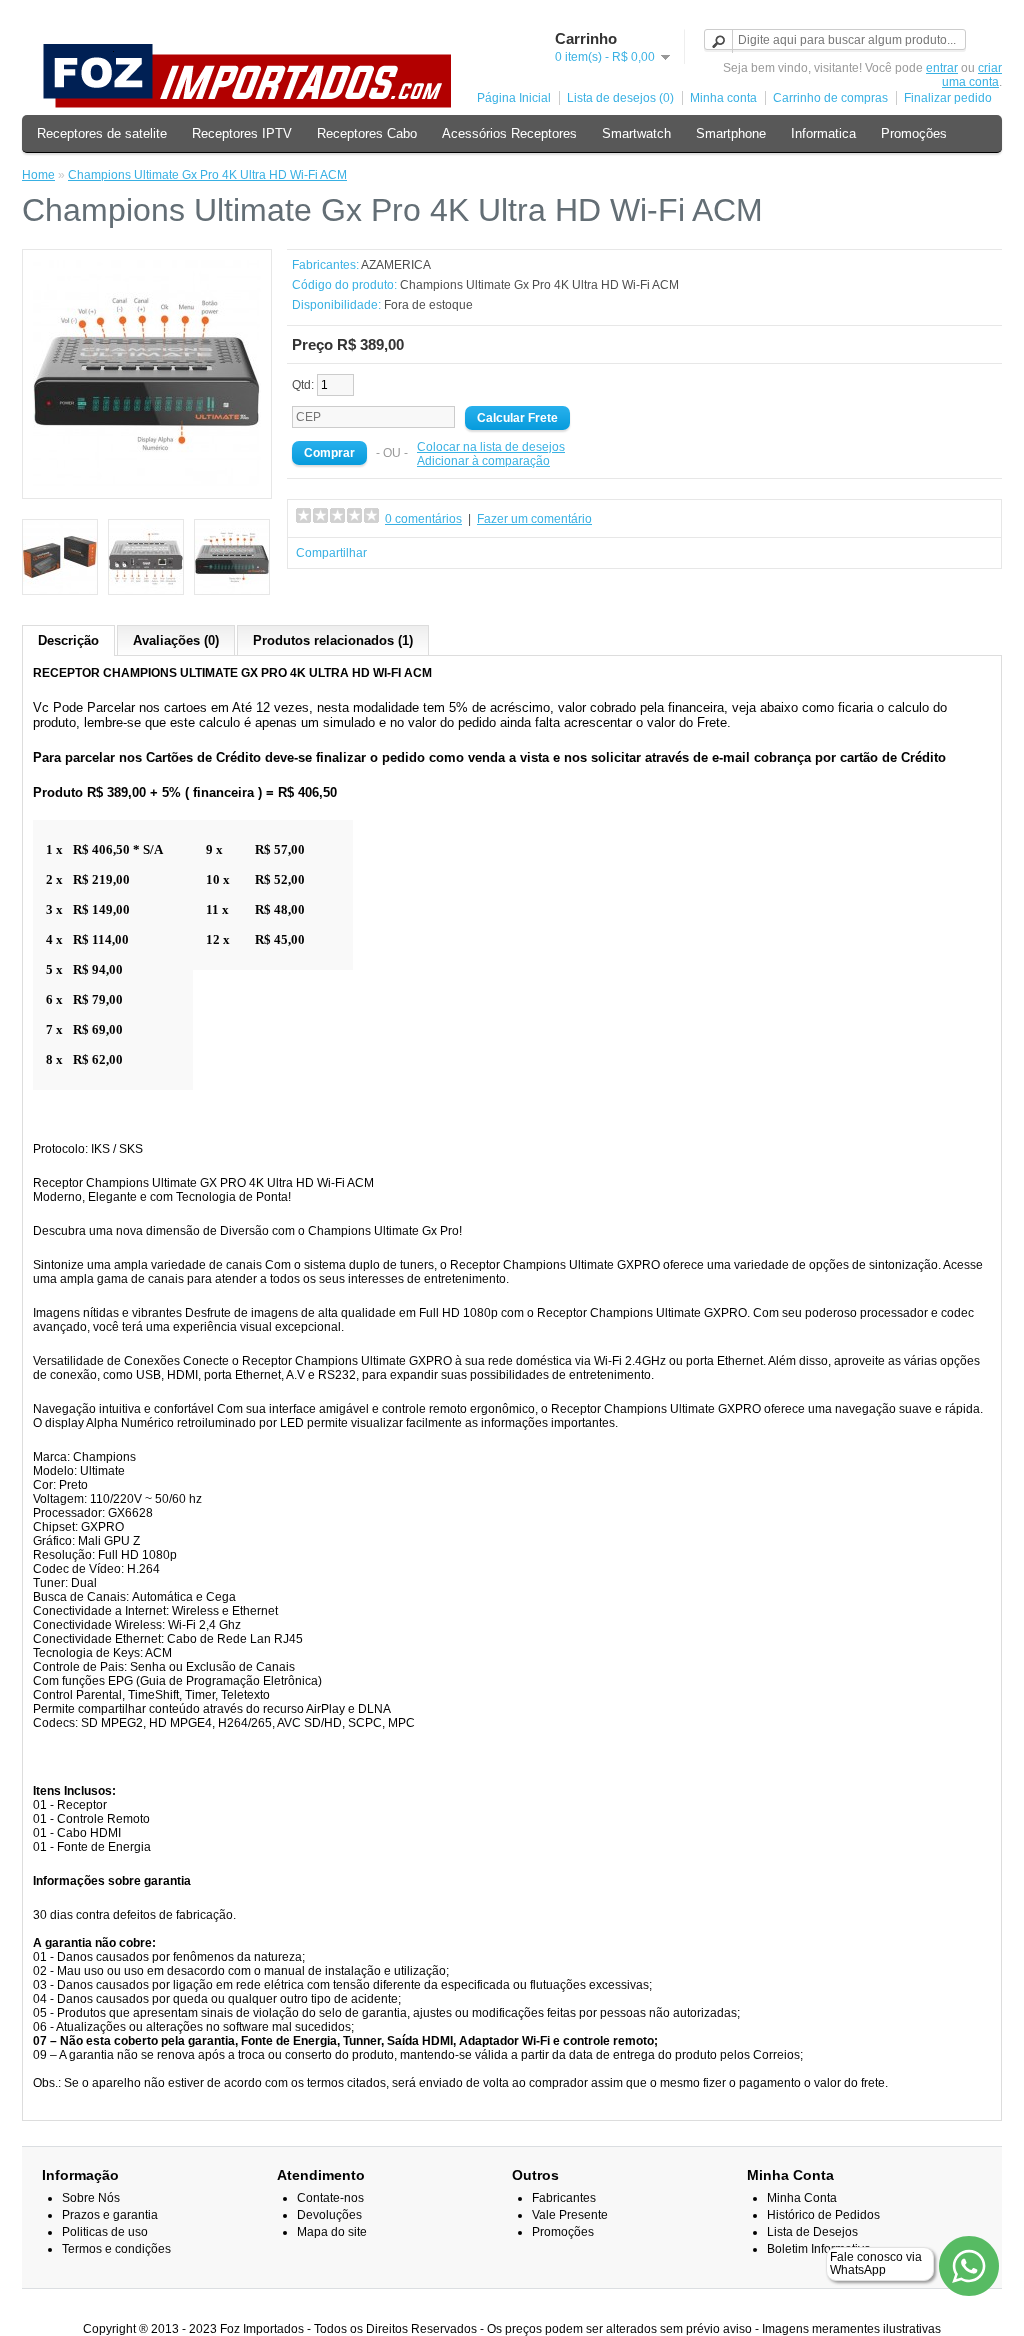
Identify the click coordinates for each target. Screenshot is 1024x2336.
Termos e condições (116, 2249)
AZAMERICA (396, 265)
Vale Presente (570, 2215)
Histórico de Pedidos (823, 2215)
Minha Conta (802, 2198)
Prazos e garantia (110, 2215)
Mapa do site (332, 2232)
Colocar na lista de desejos (491, 447)
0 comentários (423, 519)
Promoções (914, 133)
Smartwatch (636, 133)
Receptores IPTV (242, 133)
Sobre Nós (91, 2198)
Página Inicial (514, 98)
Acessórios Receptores (509, 133)
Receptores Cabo (367, 133)
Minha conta (723, 98)
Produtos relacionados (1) (333, 640)
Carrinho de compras (830, 98)
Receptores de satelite (102, 133)
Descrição (68, 640)
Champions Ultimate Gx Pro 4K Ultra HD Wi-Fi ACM (207, 175)
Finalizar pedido (948, 98)
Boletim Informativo (819, 2249)
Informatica (823, 133)
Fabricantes (564, 2198)
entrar (942, 68)
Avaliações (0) (176, 640)
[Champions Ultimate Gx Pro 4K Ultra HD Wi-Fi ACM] (147, 484)
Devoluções (329, 2215)
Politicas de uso (105, 2232)
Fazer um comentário (534, 519)
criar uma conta (972, 75)
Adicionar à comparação (483, 461)
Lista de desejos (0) (620, 98)
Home (38, 175)
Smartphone (731, 133)
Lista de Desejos (812, 2232)
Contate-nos (330, 2198)
